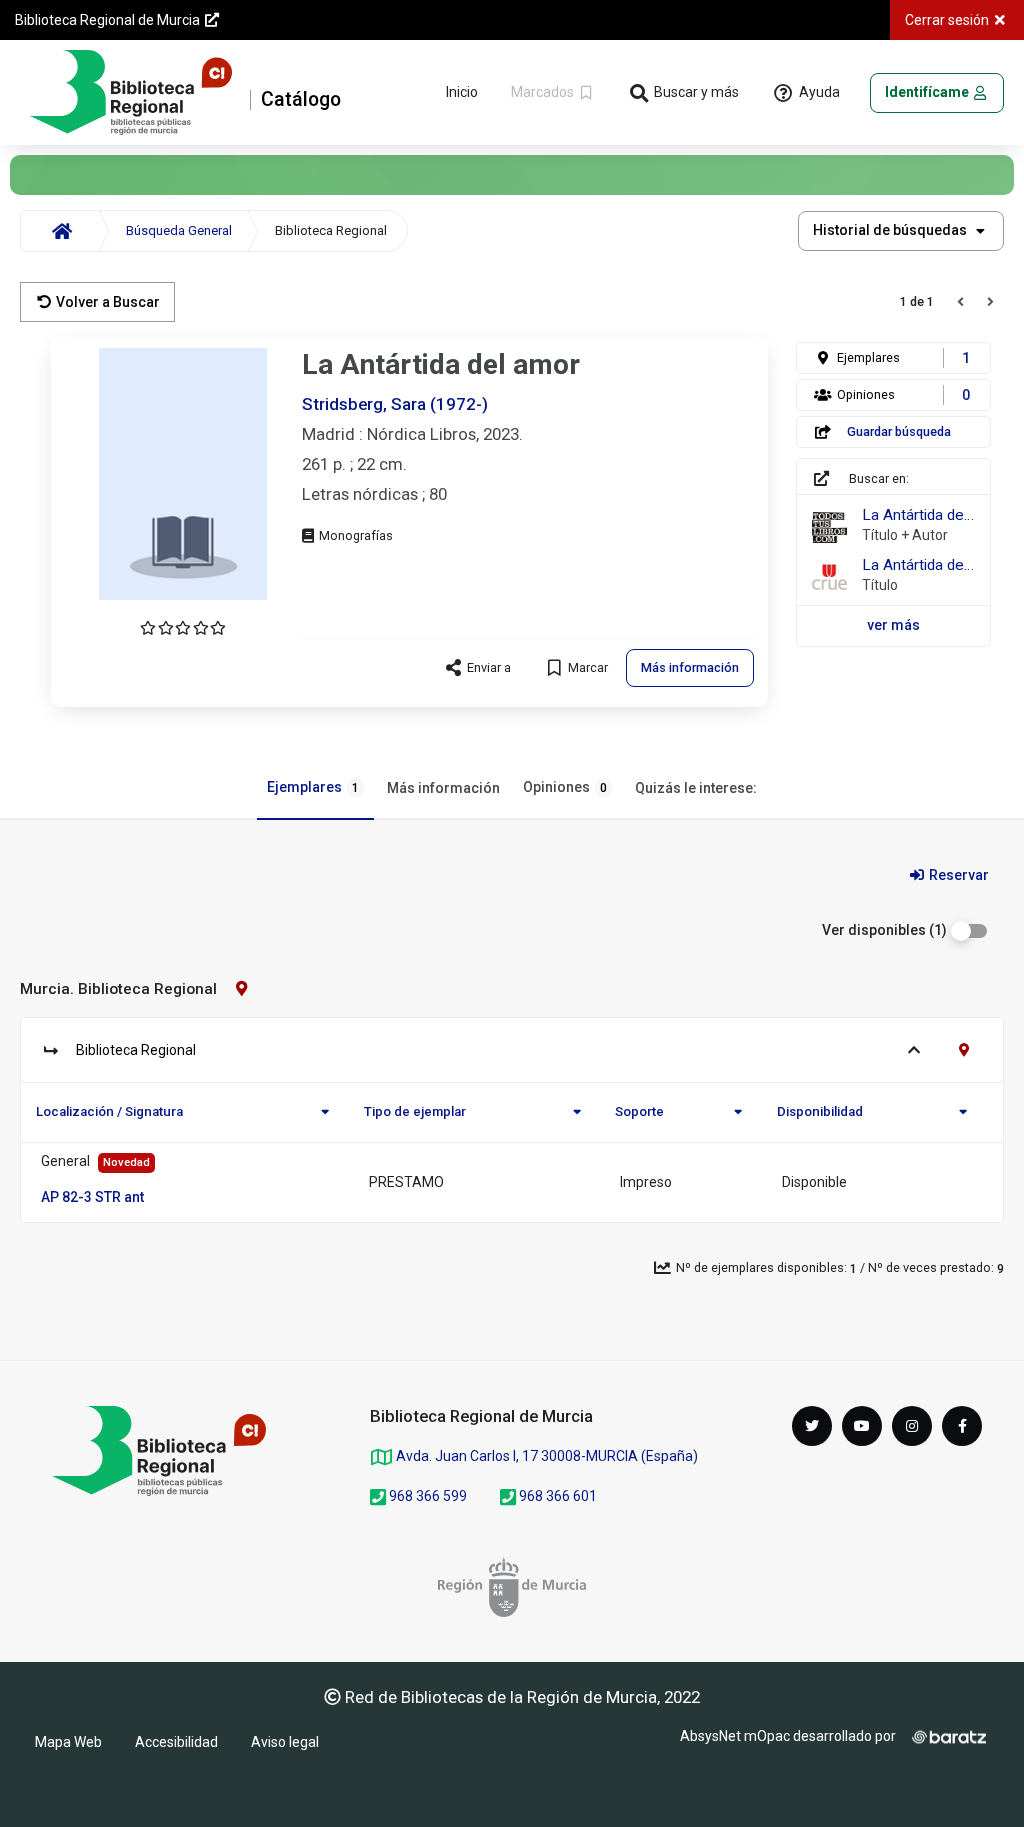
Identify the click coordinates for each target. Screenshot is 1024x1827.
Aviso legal (285, 1742)
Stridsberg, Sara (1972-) (395, 404)
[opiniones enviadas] (183, 628)
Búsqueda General (179, 230)
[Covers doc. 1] (183, 474)
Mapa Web (68, 1742)
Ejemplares (313, 787)
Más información (443, 788)
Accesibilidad (176, 1742)
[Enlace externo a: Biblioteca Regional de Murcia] (159, 1451)
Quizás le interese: (696, 788)
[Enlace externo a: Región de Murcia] (512, 1587)
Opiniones (565, 787)
